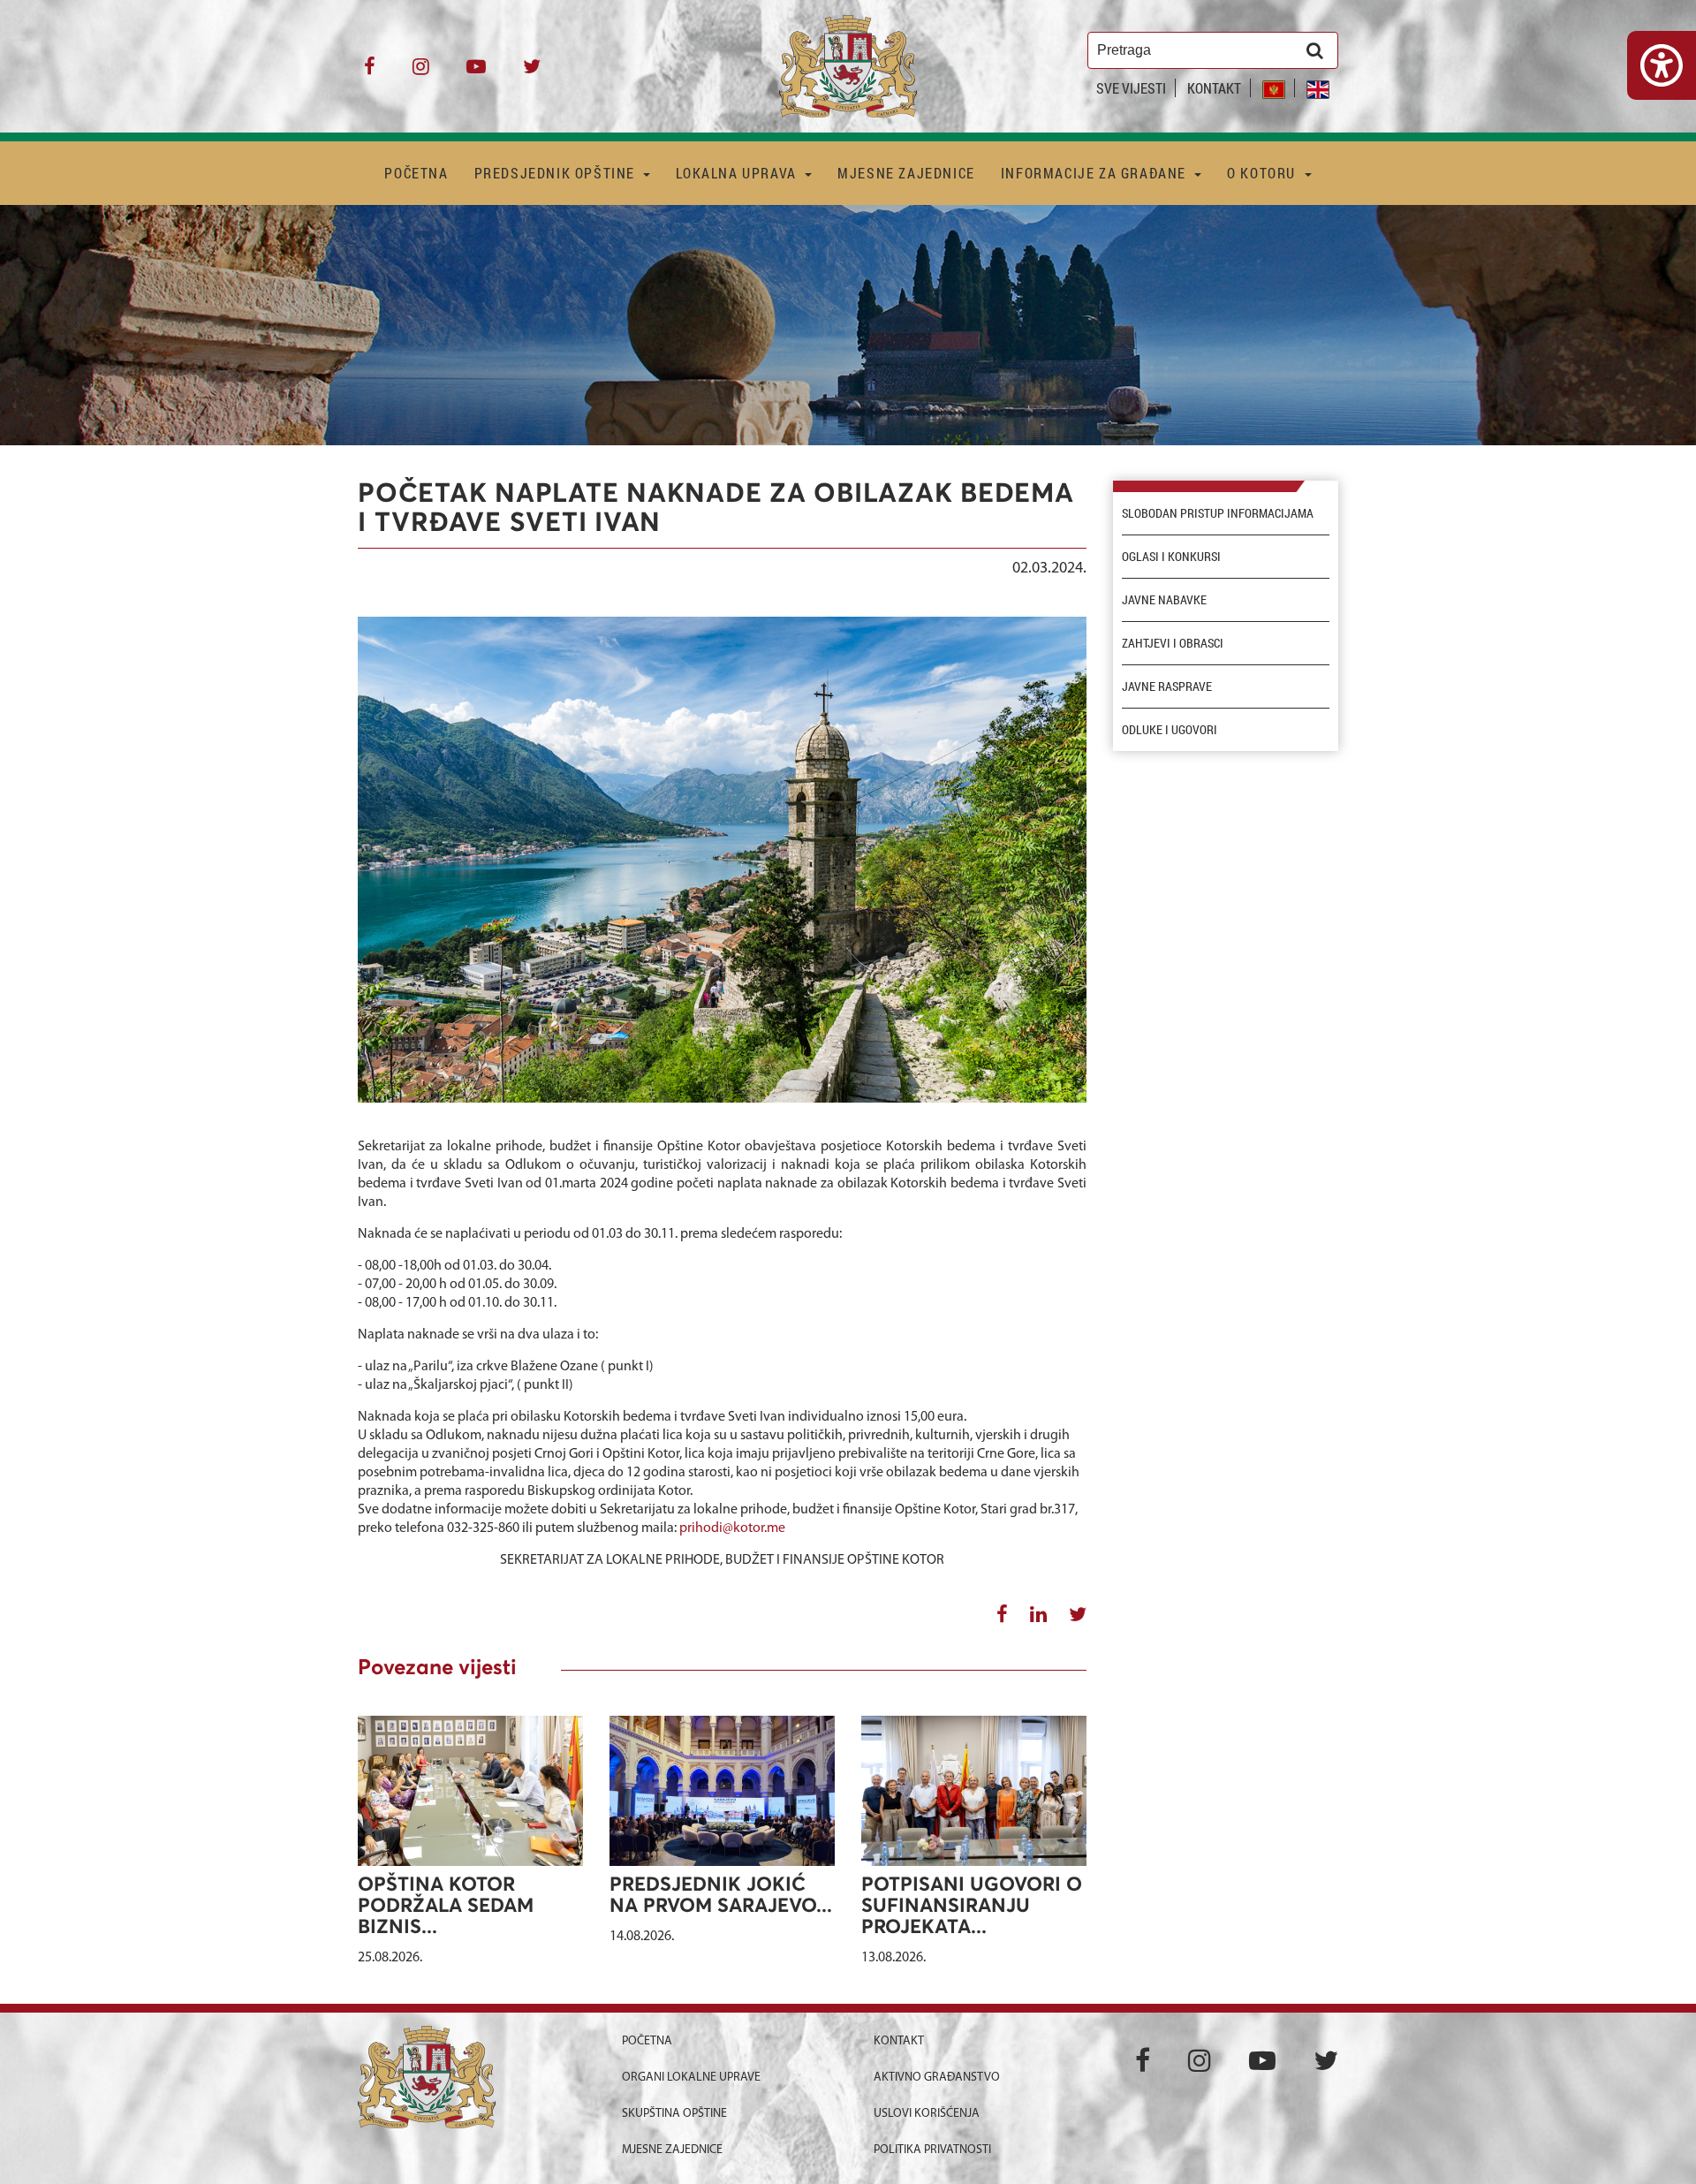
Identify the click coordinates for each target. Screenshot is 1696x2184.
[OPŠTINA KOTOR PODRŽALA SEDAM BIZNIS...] (470, 1790)
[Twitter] (532, 73)
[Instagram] (421, 73)
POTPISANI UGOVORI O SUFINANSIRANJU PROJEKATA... (972, 1907)
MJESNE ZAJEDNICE (906, 173)
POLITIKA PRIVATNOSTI (932, 2150)
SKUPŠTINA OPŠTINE (674, 2114)
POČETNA (416, 173)
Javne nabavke (1164, 600)
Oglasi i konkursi (1171, 557)
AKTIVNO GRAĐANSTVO (937, 2078)
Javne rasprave (1167, 686)
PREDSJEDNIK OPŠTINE (557, 173)
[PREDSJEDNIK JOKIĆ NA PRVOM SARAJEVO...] (722, 1800)
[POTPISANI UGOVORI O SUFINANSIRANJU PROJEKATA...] (974, 1790)
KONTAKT (1214, 88)
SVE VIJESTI (1131, 88)
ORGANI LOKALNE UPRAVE (691, 2078)
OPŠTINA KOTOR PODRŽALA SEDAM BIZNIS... (446, 1907)
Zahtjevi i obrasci (1173, 643)
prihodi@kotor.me (732, 1528)
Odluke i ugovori (1170, 730)
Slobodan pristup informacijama (1218, 513)
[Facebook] (370, 73)
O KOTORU (1263, 173)
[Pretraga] (1315, 50)
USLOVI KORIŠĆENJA (927, 2114)
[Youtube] (476, 73)
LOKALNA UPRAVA (738, 173)
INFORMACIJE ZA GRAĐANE (1096, 173)
